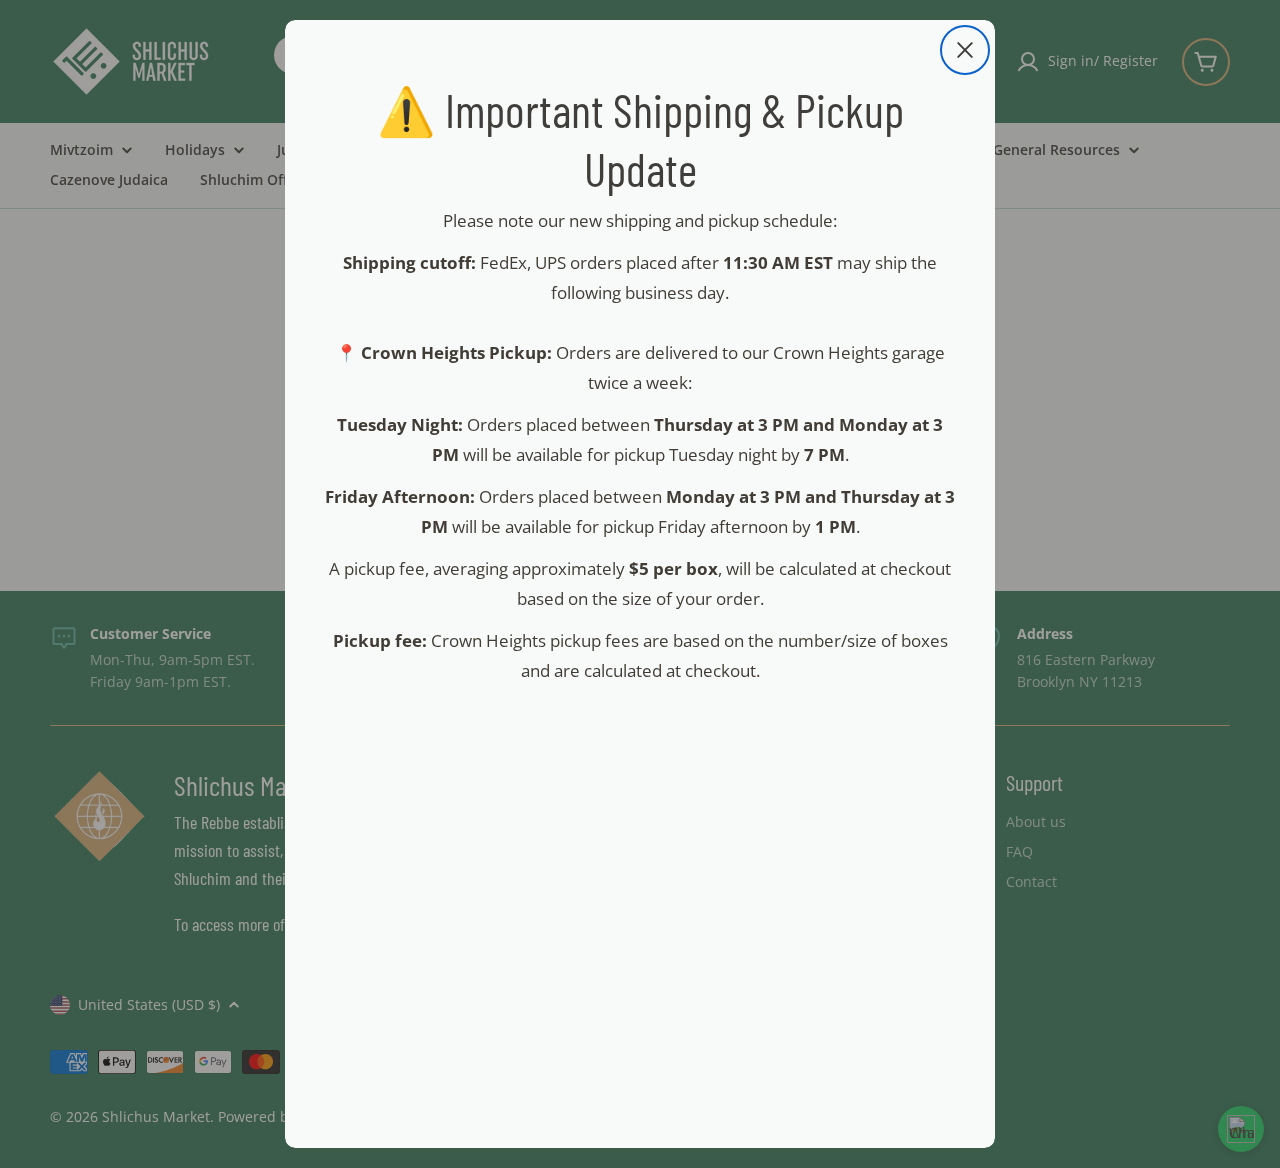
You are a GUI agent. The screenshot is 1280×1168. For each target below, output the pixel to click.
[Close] (965, 50)
